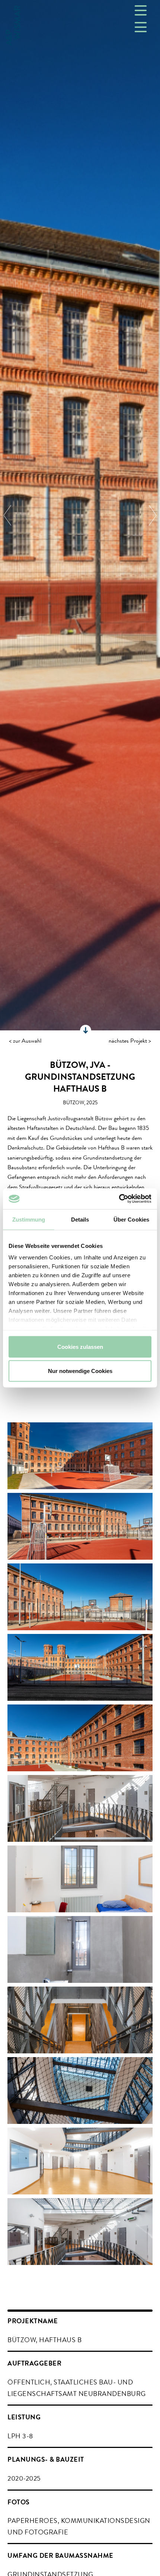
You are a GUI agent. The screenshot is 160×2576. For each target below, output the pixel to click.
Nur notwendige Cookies (80, 1371)
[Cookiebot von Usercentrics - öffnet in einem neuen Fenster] (119, 1199)
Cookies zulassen (80, 1346)
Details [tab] (80, 1219)
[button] (15, 515)
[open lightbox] (80, 1456)
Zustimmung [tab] (29, 1219)
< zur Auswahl (25, 1042)
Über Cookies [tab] (131, 1219)
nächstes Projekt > (130, 1042)
